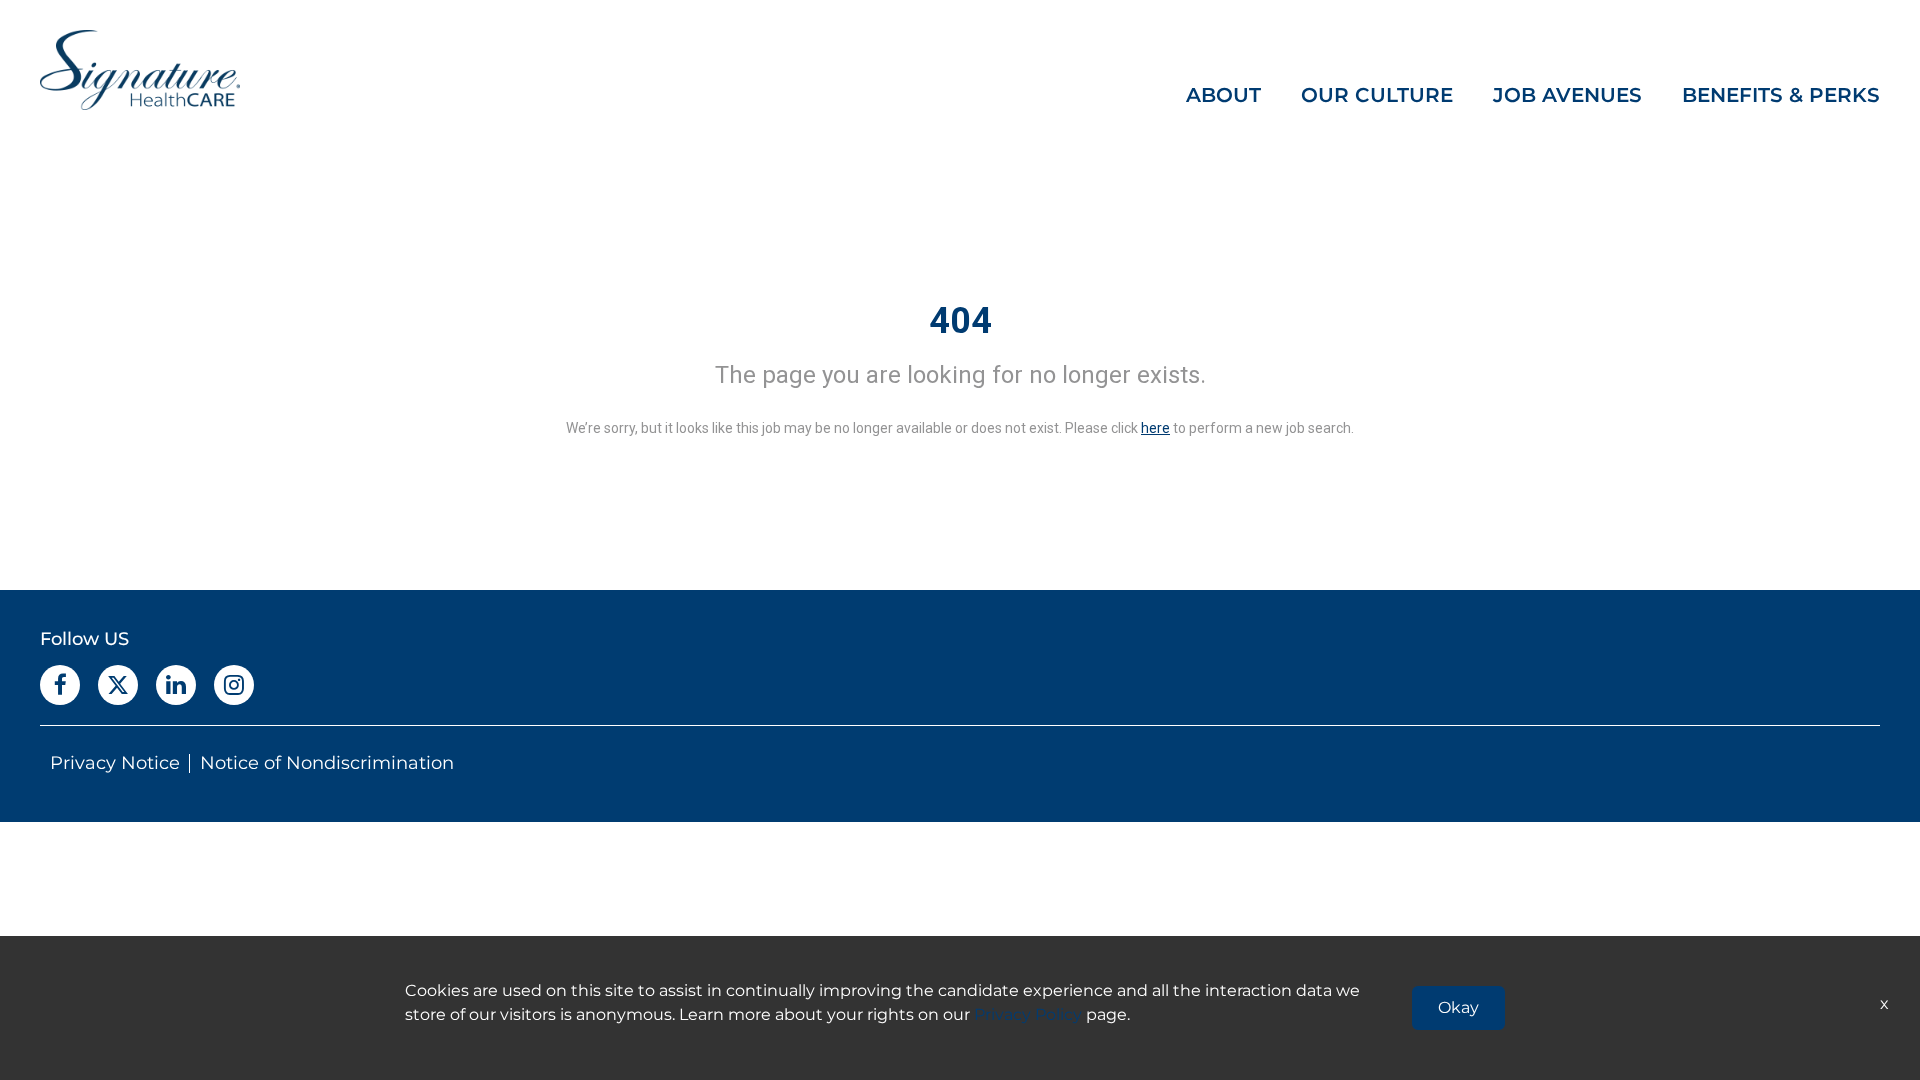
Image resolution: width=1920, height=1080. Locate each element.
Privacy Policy (1028, 1014)
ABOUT (1223, 95)
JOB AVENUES (1567, 95)
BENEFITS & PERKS (1781, 95)
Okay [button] (1458, 1007)
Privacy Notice (115, 763)
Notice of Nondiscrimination (327, 763)
